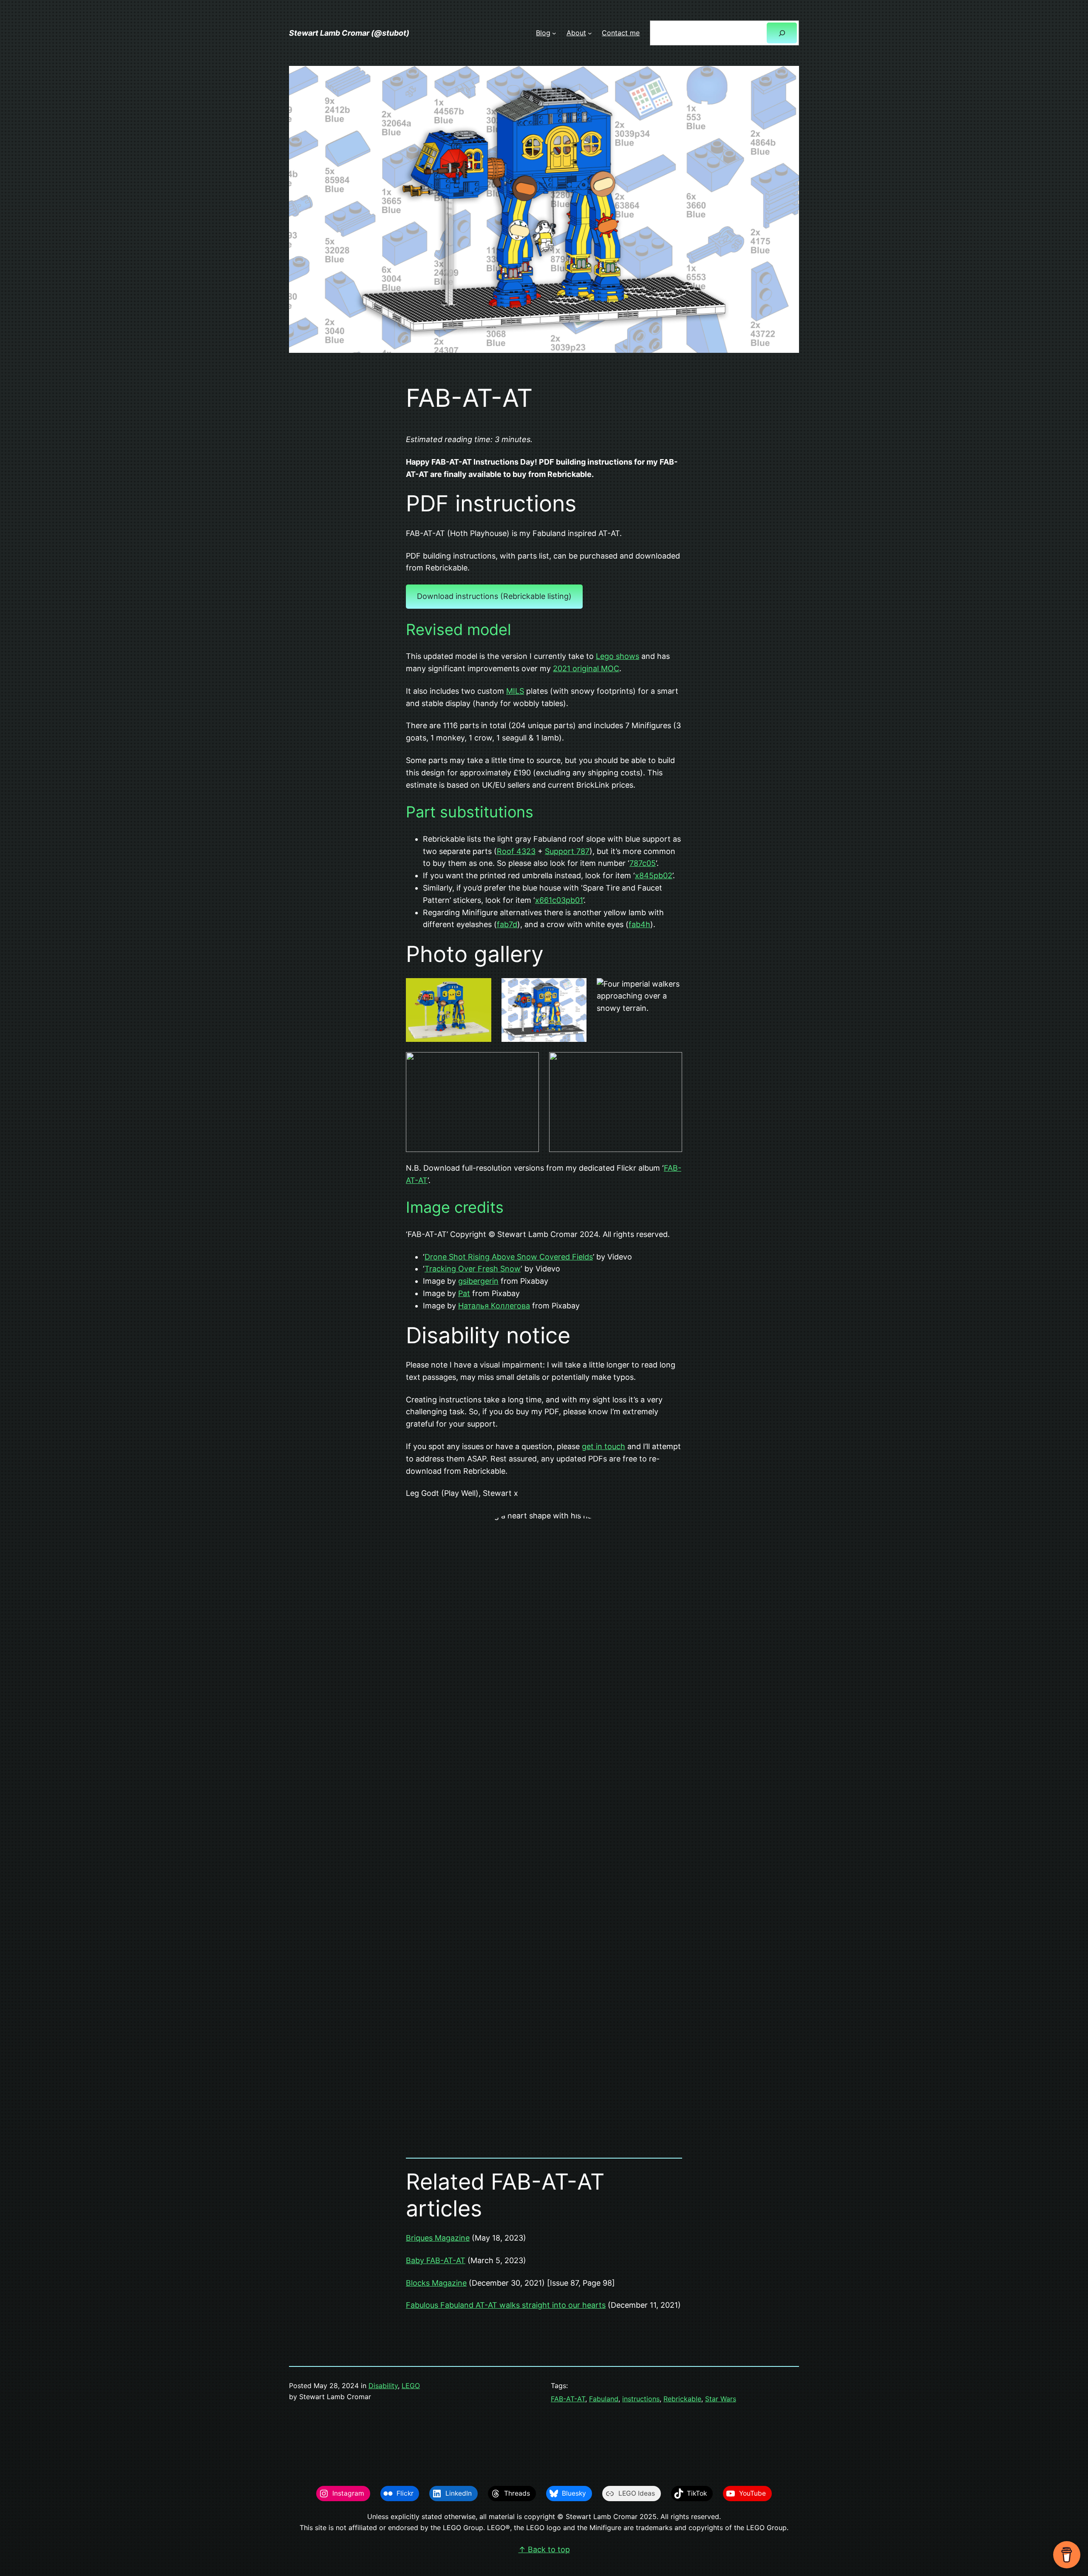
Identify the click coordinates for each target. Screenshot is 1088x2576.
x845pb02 (654, 875)
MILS (515, 691)
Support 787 (567, 851)
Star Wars (721, 2399)
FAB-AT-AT (568, 2399)
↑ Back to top (544, 2549)
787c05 (643, 863)
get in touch (603, 1446)
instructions (641, 2399)
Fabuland (604, 2399)
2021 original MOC (586, 668)
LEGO (411, 2386)
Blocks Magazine (436, 2283)
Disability (383, 2386)
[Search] (782, 33)
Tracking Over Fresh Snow (473, 1269)
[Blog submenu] (554, 33)
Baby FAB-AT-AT (436, 2260)
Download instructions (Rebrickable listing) (494, 596)
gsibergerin (478, 1281)
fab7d (507, 924)
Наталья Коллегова (494, 1306)
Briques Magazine (438, 2238)
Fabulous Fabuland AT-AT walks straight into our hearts (506, 2305)
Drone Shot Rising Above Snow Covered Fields (509, 1257)
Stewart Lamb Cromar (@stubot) (349, 33)
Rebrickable (682, 2399)
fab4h (639, 924)
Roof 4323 (516, 851)
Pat (464, 1293)
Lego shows (618, 656)
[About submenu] (590, 33)
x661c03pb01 (559, 900)
